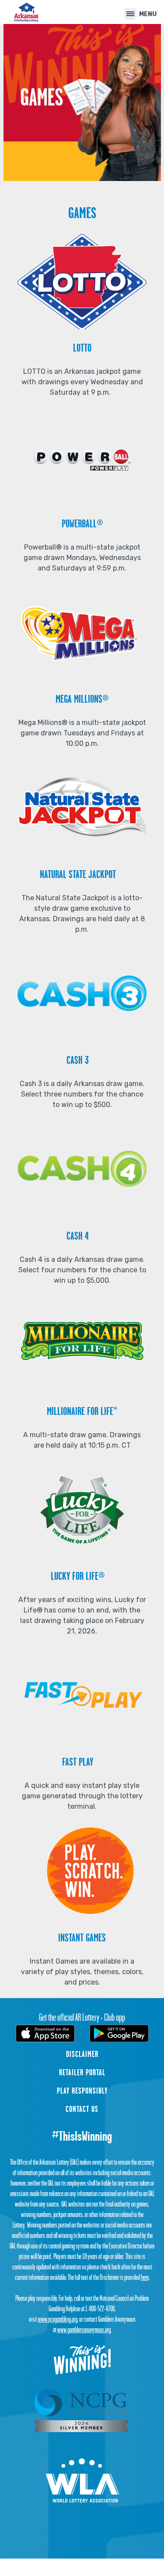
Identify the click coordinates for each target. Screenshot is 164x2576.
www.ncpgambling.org (58, 2319)
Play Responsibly (82, 2091)
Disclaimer (82, 2054)
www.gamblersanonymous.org (84, 2330)
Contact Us (82, 2109)
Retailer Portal (82, 2072)
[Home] (26, 12)
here (145, 2277)
